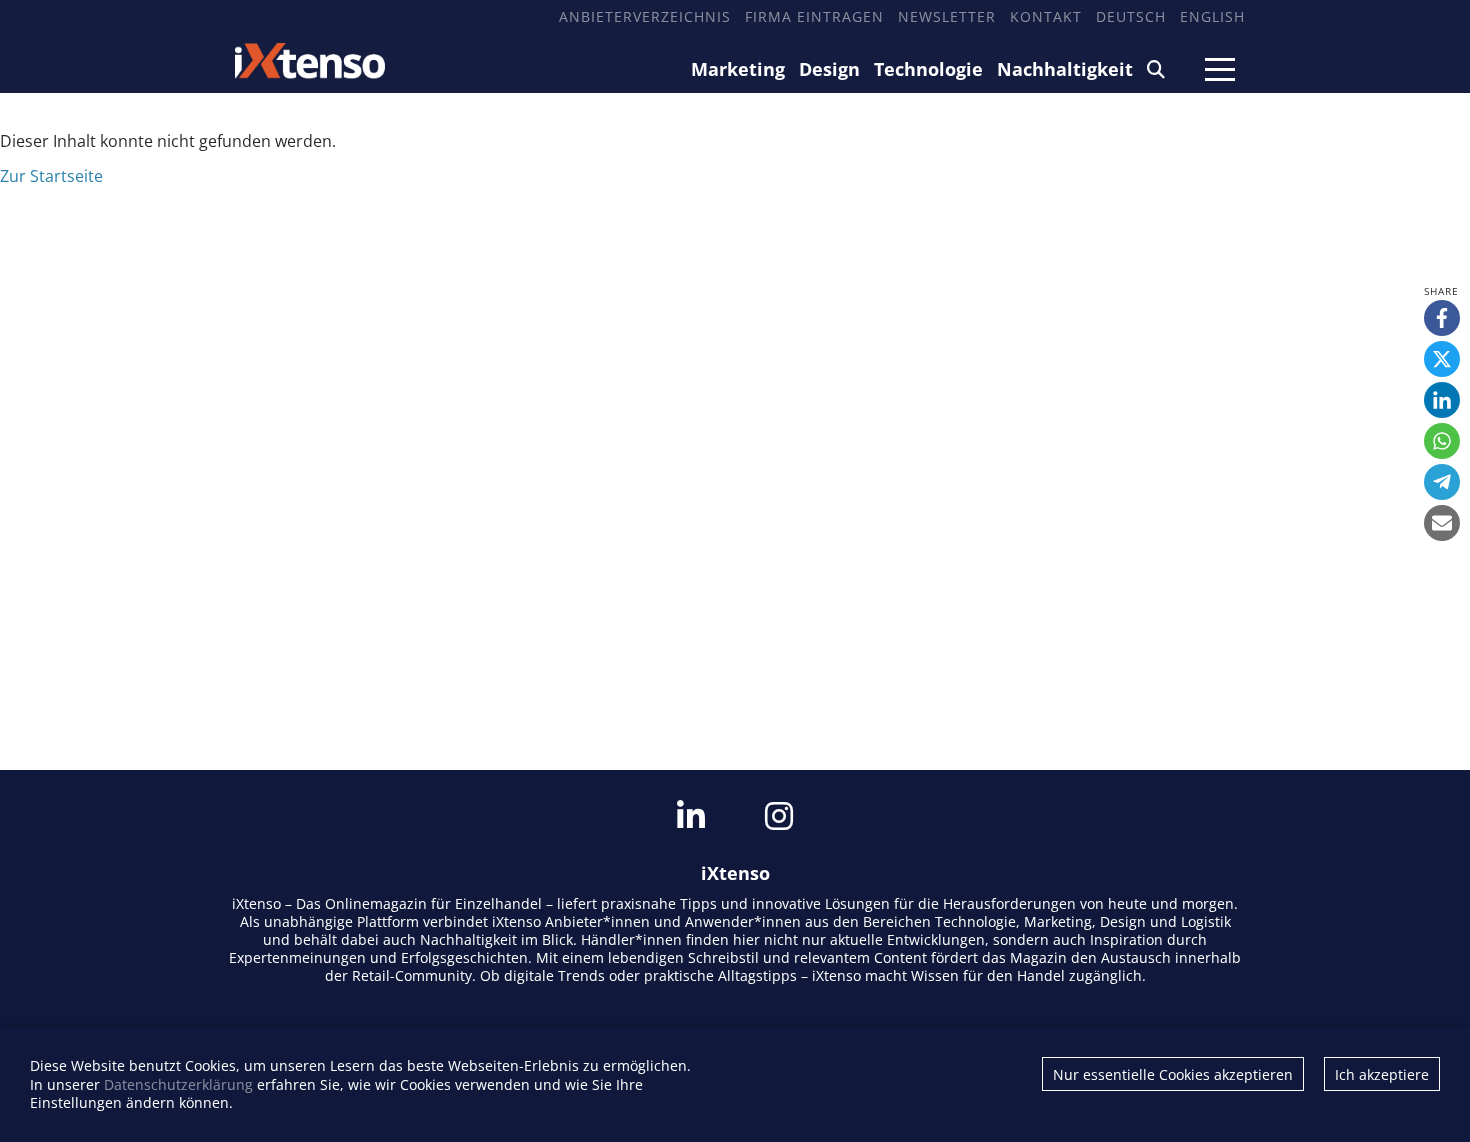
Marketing (738, 69)
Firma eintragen (814, 16)
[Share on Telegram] (1442, 482)
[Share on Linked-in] (1442, 400)
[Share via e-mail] (1442, 523)
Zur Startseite (51, 176)
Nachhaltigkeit (1065, 69)
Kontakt (1046, 16)
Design (829, 69)
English (1212, 16)
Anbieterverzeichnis (645, 16)
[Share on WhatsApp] (1442, 441)
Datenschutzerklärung (178, 1084)
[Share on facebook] (1442, 318)
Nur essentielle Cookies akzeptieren (1173, 1074)
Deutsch (1131, 16)
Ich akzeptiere (1382, 1074)
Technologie (928, 69)
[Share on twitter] (1442, 359)
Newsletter (947, 16)
